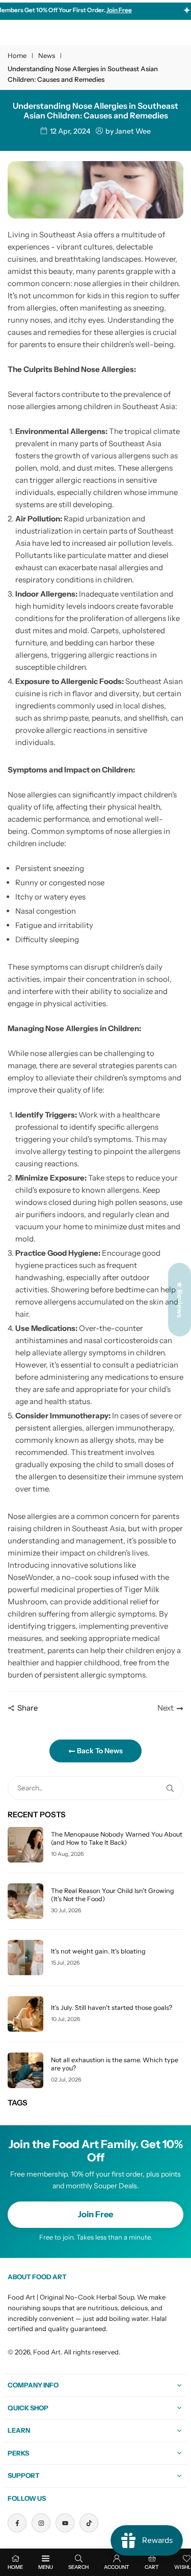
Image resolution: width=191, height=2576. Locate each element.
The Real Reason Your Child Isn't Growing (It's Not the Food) (113, 1895)
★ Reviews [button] (180, 1299)
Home (17, 55)
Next (166, 1708)
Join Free (95, 2214)
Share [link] (28, 1708)
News (47, 55)
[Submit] (172, 1788)
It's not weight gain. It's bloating (98, 1951)
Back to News (99, 1751)
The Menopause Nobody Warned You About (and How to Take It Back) (117, 1838)
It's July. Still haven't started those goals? (112, 2008)
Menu (46, 2567)
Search (78, 2567)
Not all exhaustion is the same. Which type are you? (115, 2064)
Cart (152, 2567)
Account (117, 2567)
